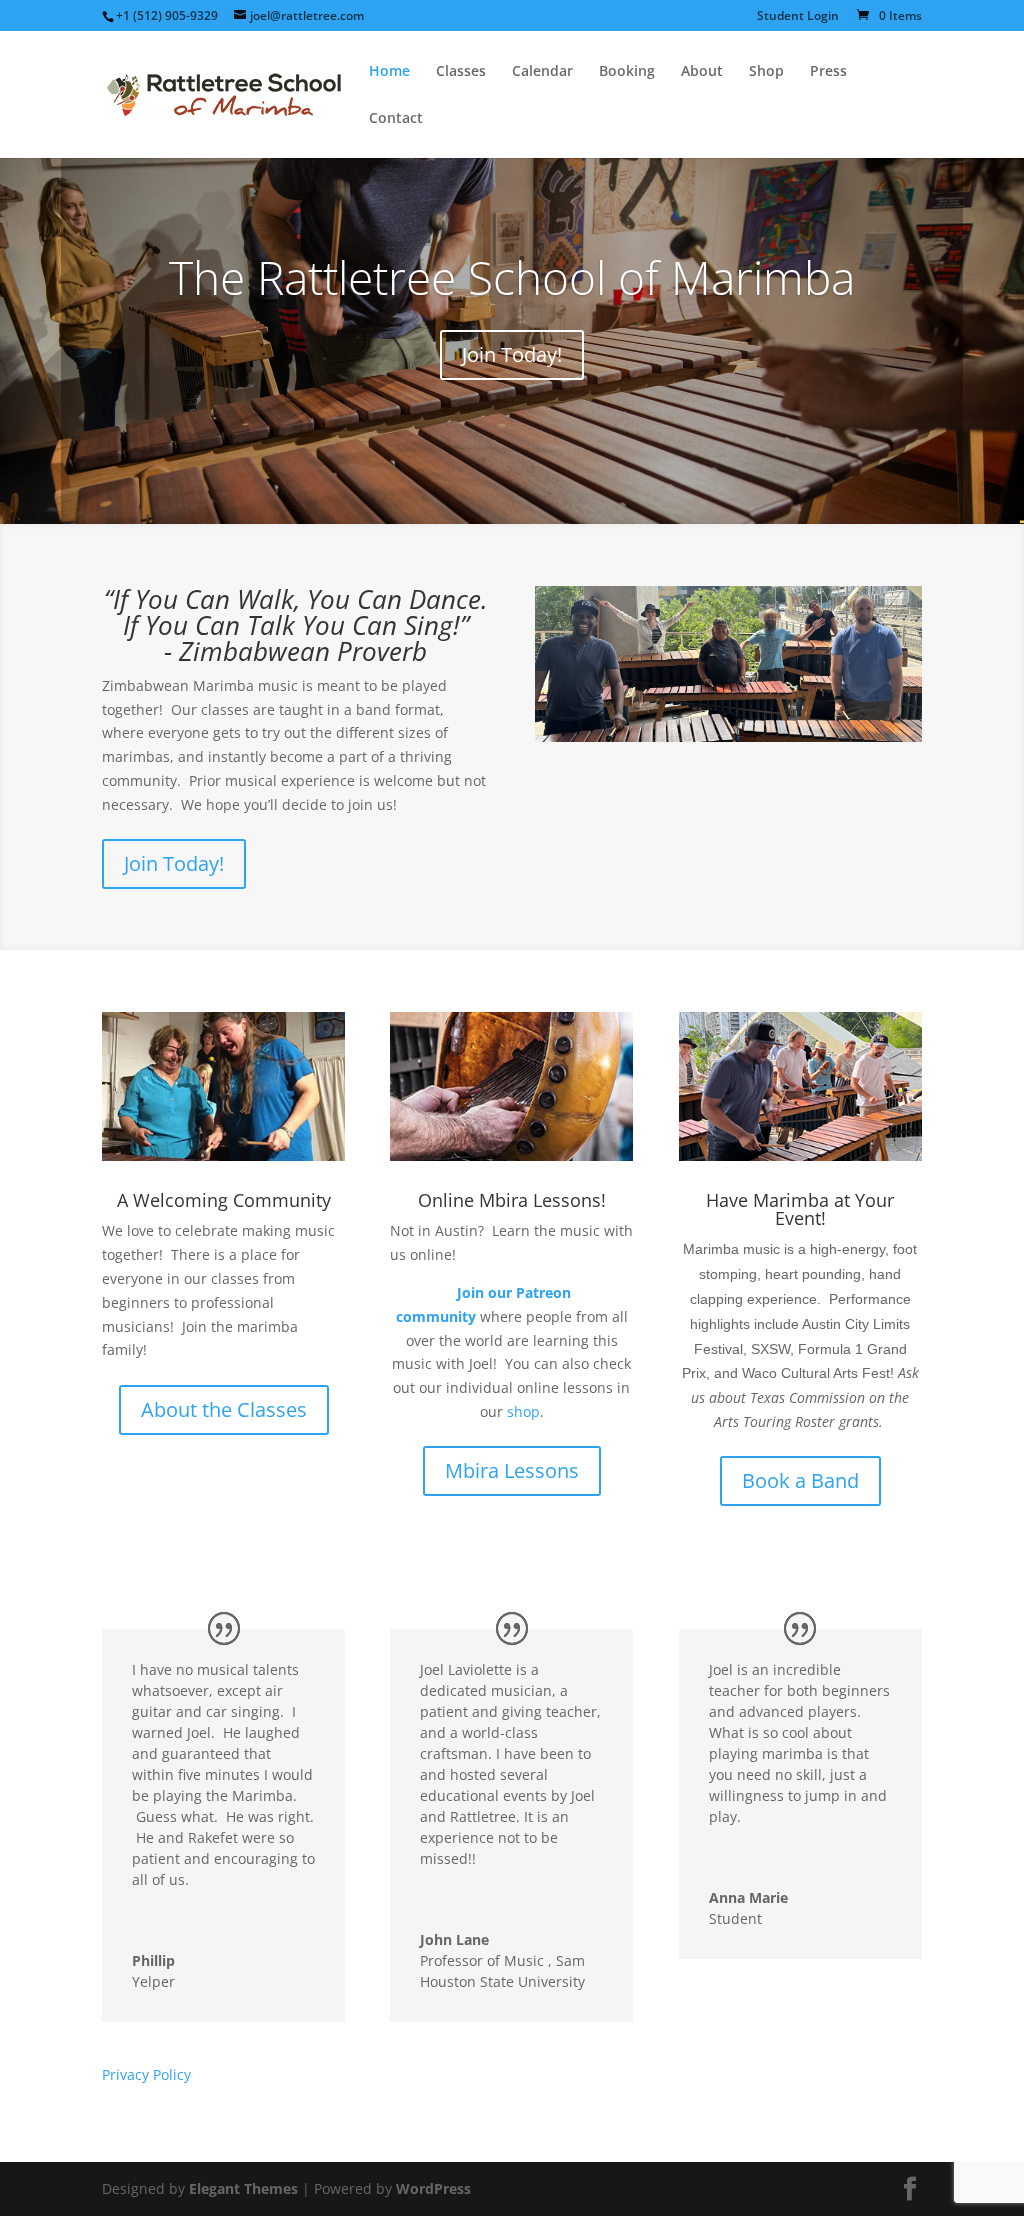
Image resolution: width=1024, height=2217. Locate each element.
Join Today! (512, 354)
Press (828, 72)
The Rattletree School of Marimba (512, 277)
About (702, 72)
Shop (766, 72)
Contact (396, 119)
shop (523, 1411)
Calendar (542, 72)
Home (389, 72)
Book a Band (800, 1480)
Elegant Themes (243, 2188)
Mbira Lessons (512, 1470)
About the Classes (224, 1409)
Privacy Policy (146, 2074)
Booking (627, 72)
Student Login (798, 17)
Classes (461, 72)
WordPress (433, 2188)
